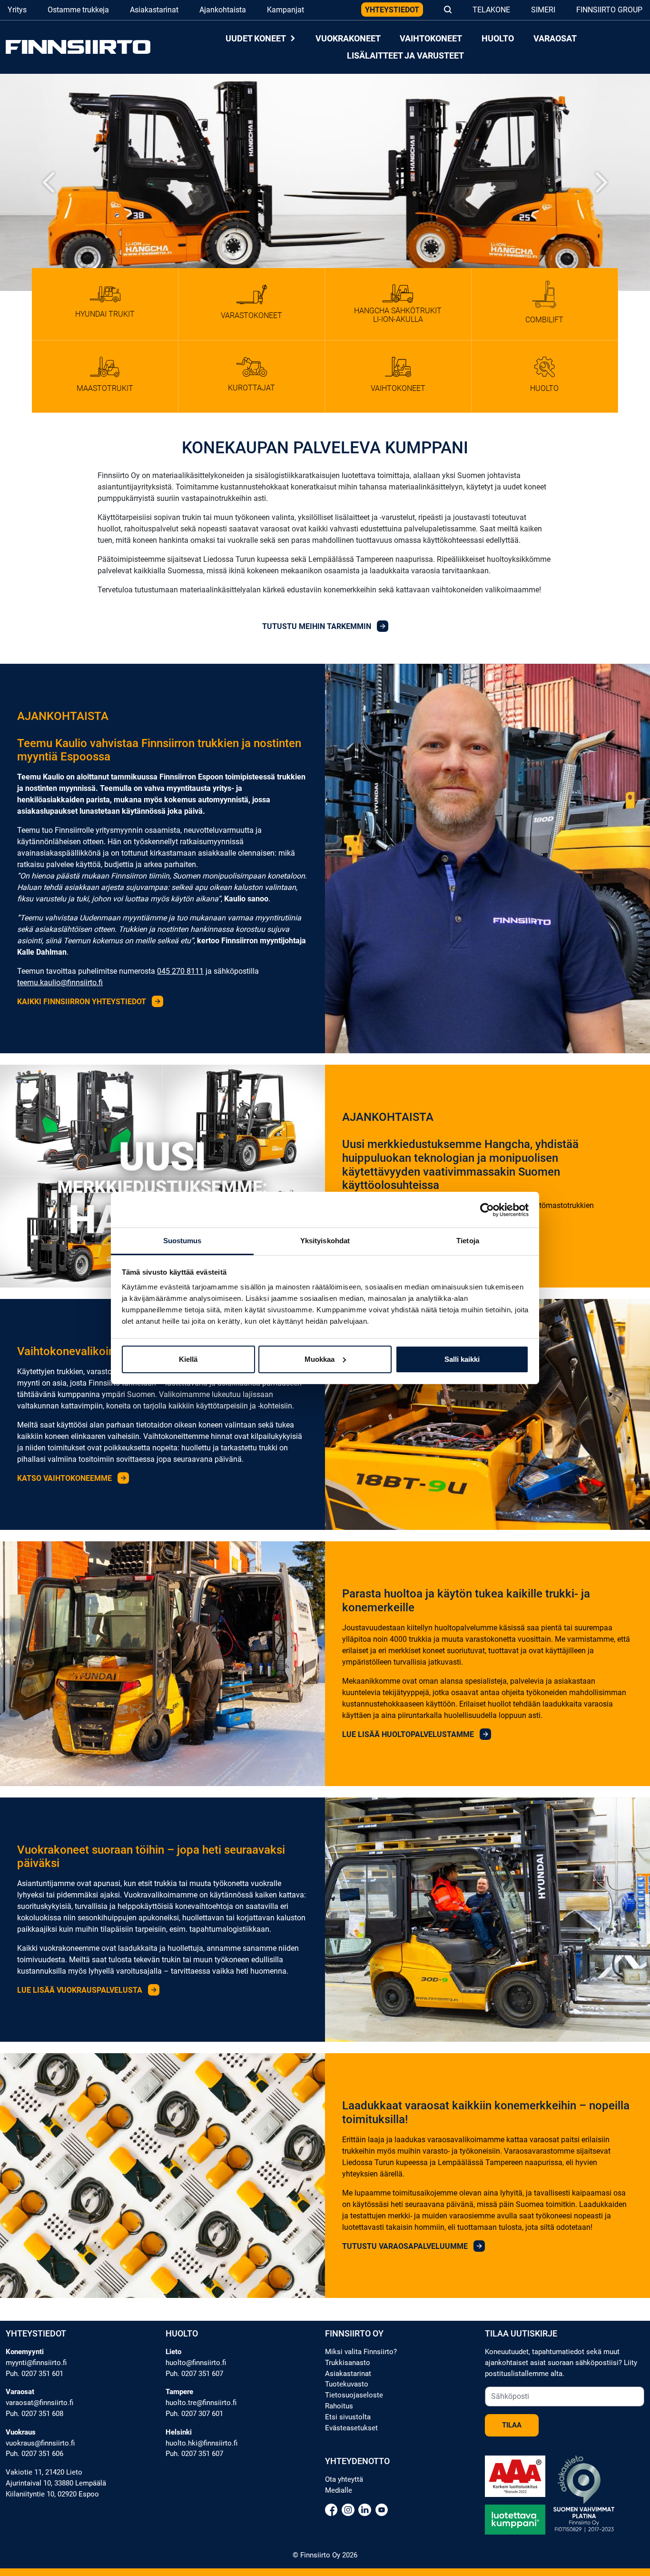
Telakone (491, 10)
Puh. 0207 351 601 (34, 2374)
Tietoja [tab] (468, 1241)
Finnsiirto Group (609, 10)
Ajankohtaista (223, 10)
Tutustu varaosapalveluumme (406, 2246)
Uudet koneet (256, 38)
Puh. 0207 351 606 (34, 2454)
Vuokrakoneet (348, 38)
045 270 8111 (180, 971)
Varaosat (555, 38)
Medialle (339, 2490)
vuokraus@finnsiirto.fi (40, 2443)
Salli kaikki (462, 1359)
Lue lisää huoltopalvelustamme (409, 1734)
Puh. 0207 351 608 (34, 2414)
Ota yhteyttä (344, 2479)
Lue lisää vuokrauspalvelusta (81, 1990)
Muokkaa (320, 1359)
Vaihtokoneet (431, 38)
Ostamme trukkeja (78, 10)
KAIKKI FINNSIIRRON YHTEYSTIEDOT (83, 1002)
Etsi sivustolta (348, 2417)
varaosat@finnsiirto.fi (39, 2403)
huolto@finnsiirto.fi (196, 2363)
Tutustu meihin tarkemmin (318, 626)
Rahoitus (339, 2406)
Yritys (17, 10)
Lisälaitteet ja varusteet (405, 55)
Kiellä (188, 1359)
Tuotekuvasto (347, 2384)
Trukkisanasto (348, 2363)
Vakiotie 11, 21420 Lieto (44, 2472)
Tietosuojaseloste (354, 2395)
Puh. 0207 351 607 (194, 2374)
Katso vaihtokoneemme (65, 1478)
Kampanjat (286, 10)
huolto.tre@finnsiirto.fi (201, 2403)
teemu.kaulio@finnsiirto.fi (60, 983)
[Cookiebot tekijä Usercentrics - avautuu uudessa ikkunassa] (487, 1210)
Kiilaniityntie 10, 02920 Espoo (52, 2494)
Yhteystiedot (392, 10)
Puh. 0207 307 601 (194, 2414)
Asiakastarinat (154, 10)
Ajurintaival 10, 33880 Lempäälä (56, 2483)
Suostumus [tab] (182, 1241)
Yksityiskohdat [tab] (325, 1241)
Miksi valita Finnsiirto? (361, 2352)
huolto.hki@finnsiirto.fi (202, 2443)
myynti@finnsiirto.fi (36, 2363)
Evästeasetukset (351, 2428)
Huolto (498, 38)
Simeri (543, 10)
